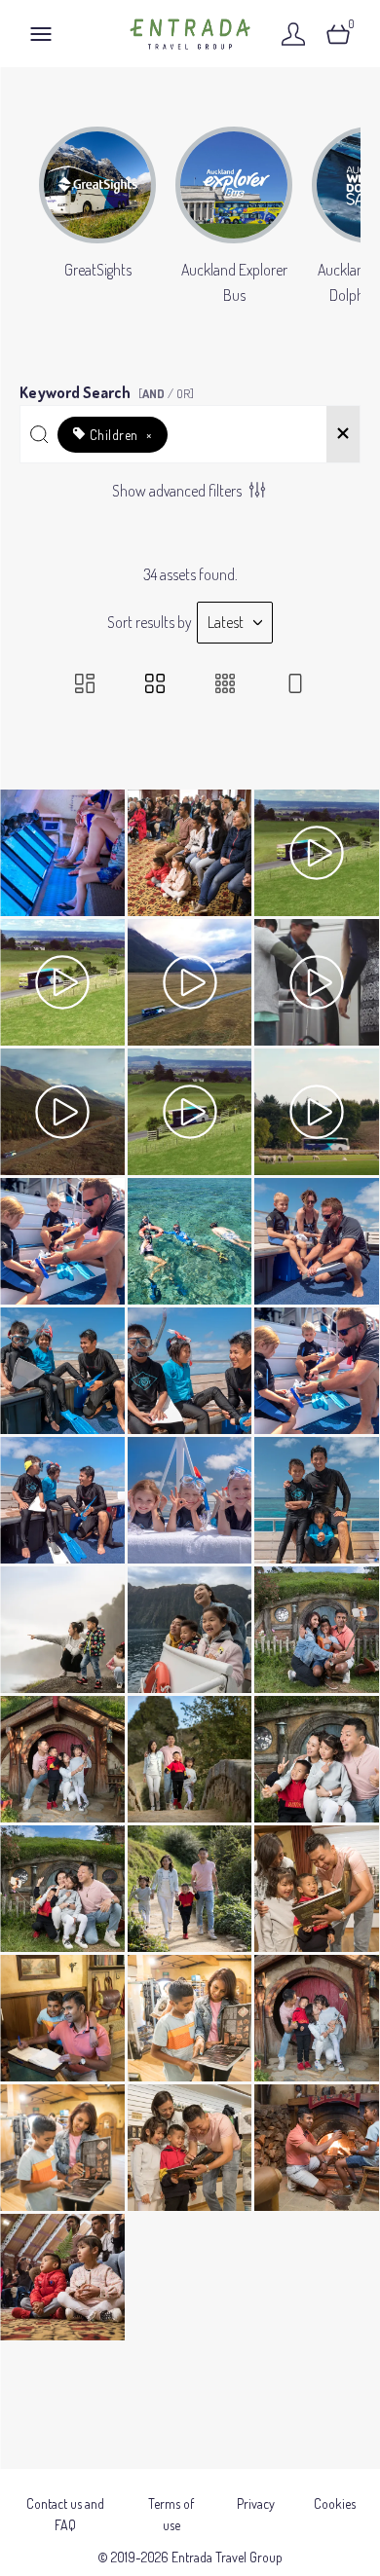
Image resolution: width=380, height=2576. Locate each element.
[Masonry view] (85, 685)
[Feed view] (295, 685)
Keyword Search (107, 389)
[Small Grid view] (225, 685)
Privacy (256, 2503)
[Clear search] (343, 434)
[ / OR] (166, 393)
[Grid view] (155, 685)
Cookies (335, 2503)
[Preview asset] (62, 853)
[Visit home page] (190, 34)
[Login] (293, 34)
